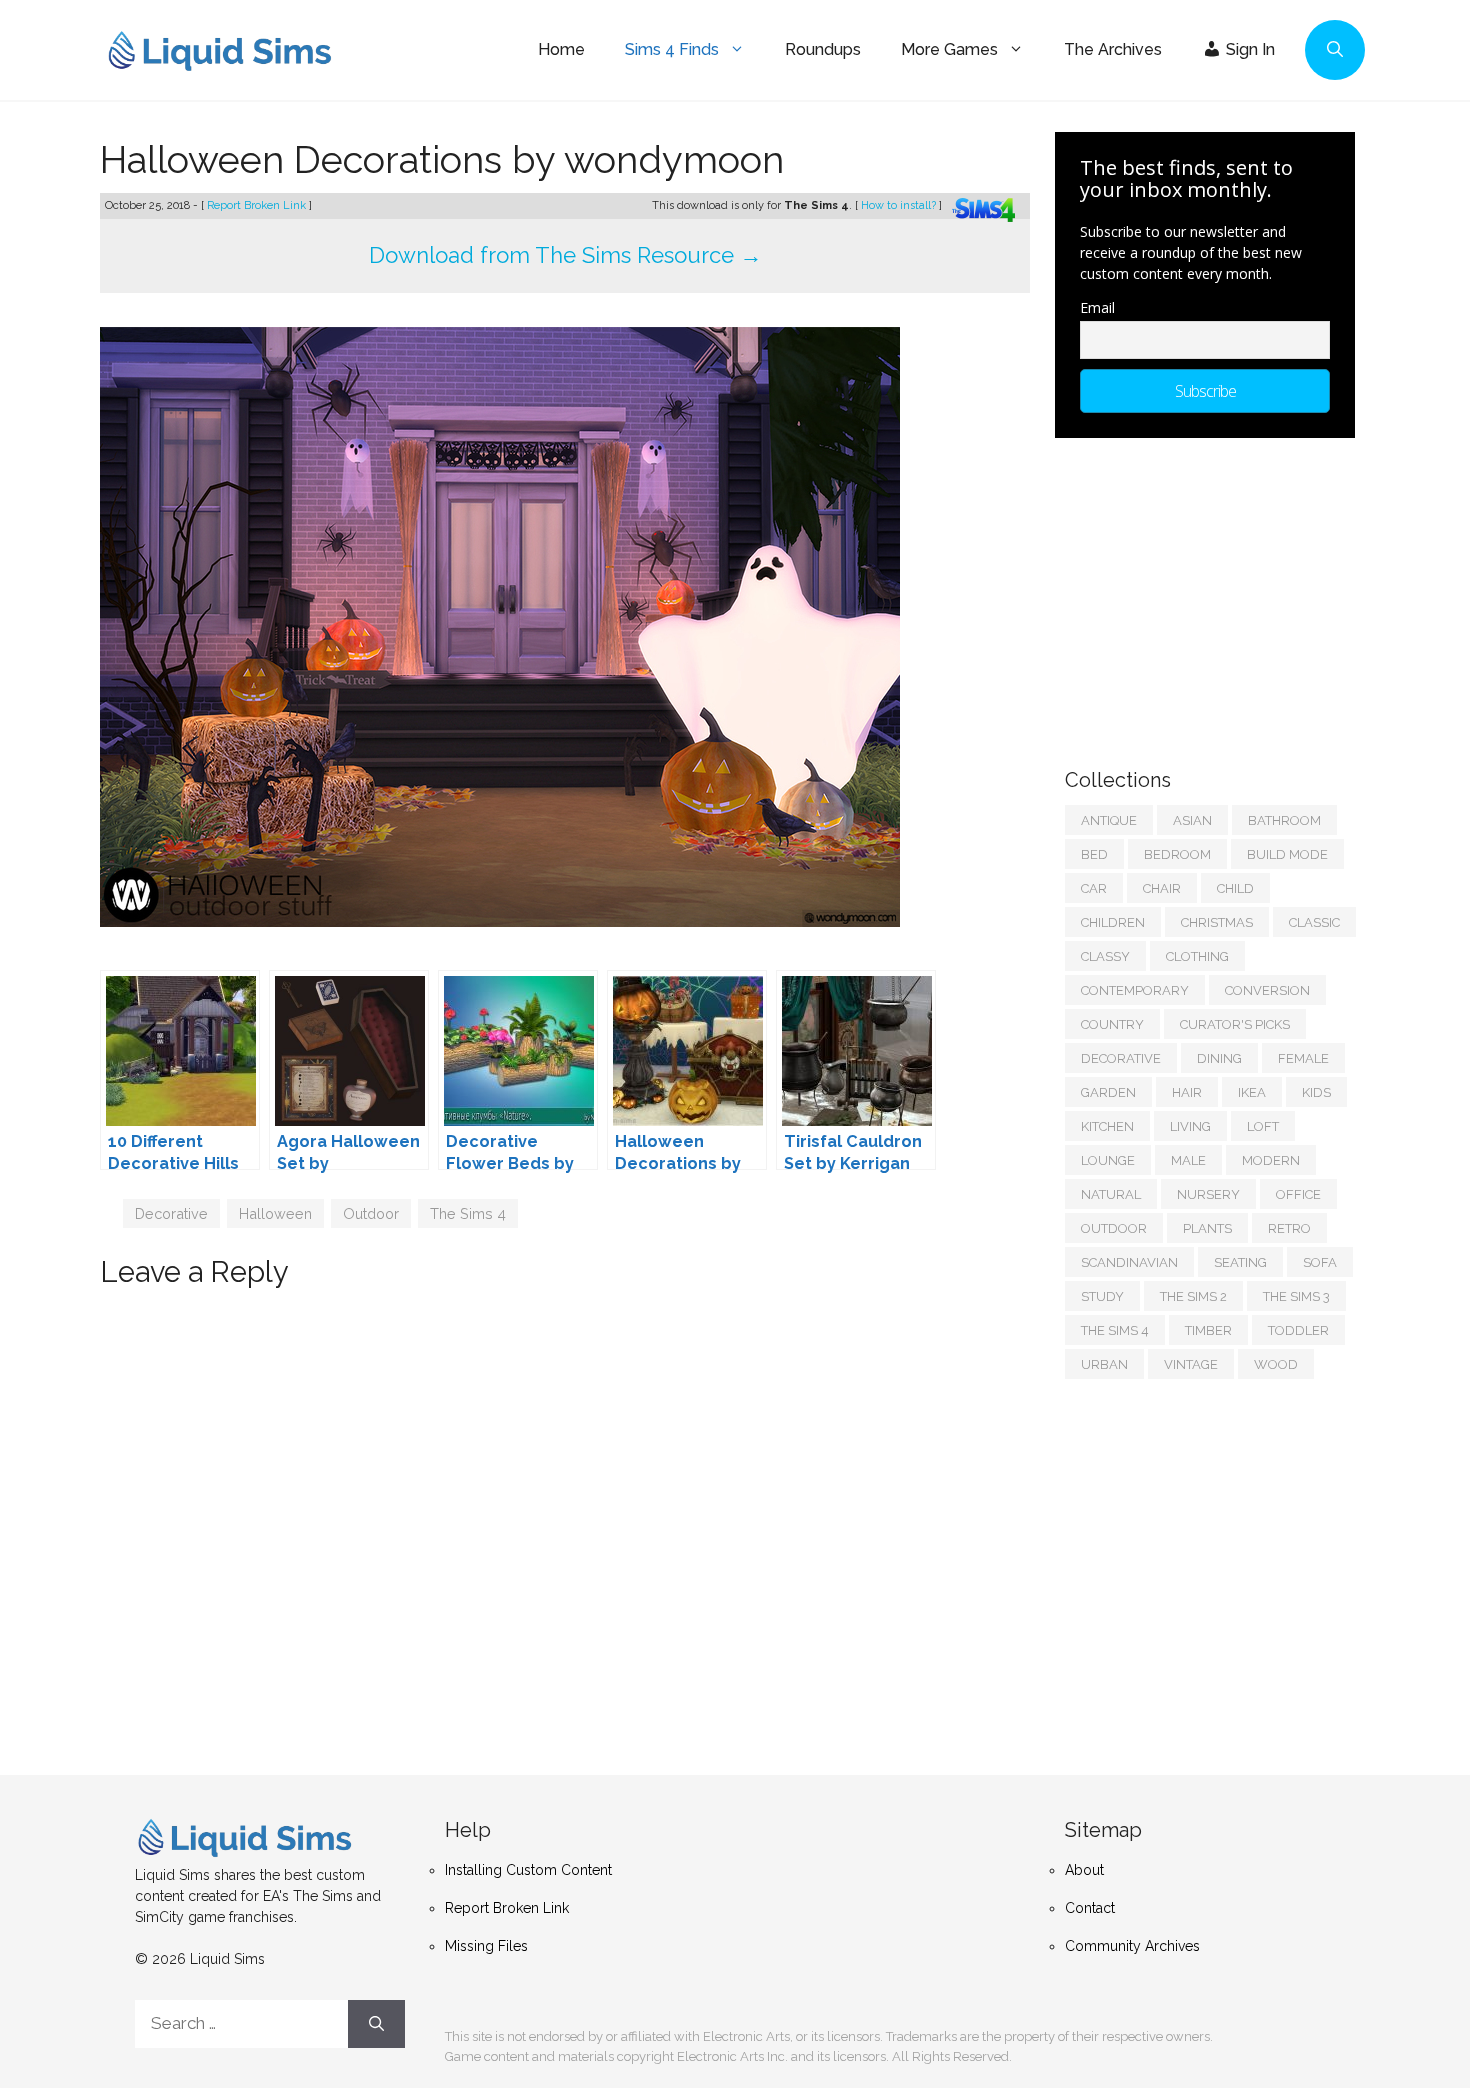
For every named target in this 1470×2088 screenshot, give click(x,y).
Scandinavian (1129, 1262)
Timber (1208, 1330)
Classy (1105, 956)
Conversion (1267, 990)
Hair (1187, 1092)
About (1084, 1870)
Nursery (1208, 1194)
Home (561, 49)
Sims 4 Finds (672, 49)
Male (1188, 1160)
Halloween (275, 1213)
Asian (1192, 820)
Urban (1104, 1364)
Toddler (1298, 1330)
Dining (1219, 1058)
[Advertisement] (1215, 593)
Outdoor (371, 1213)
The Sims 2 (1193, 1296)
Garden (1108, 1092)
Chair (1162, 888)
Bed (1094, 854)
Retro (1289, 1228)
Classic (1314, 922)
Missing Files (486, 1946)
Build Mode (1287, 854)
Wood (1276, 1364)
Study (1102, 1296)
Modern (1271, 1160)
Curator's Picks (1235, 1024)
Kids (1316, 1092)
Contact (1090, 1908)
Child (1235, 888)
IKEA (1252, 1092)
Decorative (171, 1213)
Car (1094, 888)
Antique (1109, 820)
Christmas (1217, 922)
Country (1112, 1024)
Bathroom (1284, 820)
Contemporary (1135, 990)
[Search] (376, 2024)
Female (1303, 1058)
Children (1113, 922)
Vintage (1191, 1364)
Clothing (1197, 956)
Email (1097, 307)
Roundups (823, 49)
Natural (1111, 1194)
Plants (1207, 1228)
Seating (1240, 1262)
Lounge (1108, 1160)
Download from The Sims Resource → (565, 255)
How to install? (900, 205)
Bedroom (1177, 854)
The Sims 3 (1296, 1296)
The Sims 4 (468, 1213)
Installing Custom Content (528, 1870)
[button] (1335, 50)
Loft (1263, 1126)
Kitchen (1107, 1126)
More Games (949, 49)
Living (1190, 1126)
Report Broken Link (258, 205)
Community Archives (1132, 1946)
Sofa (1320, 1262)
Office (1298, 1194)
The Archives (1113, 49)
